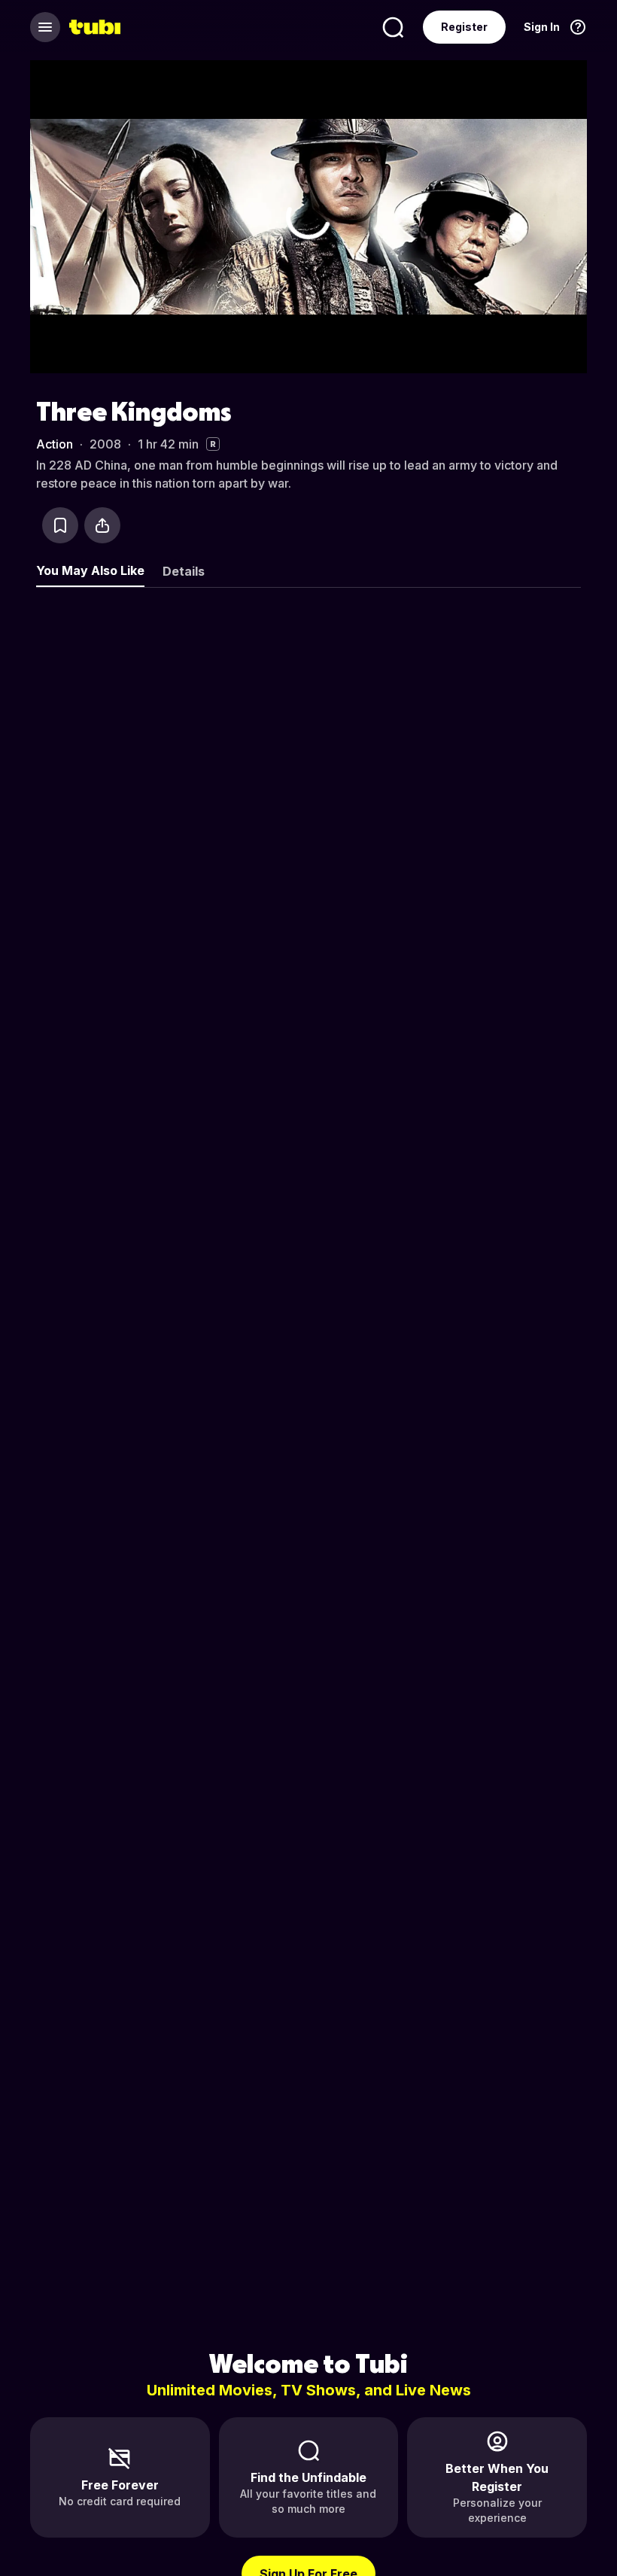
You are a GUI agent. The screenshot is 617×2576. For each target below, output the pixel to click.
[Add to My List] (60, 525)
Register (464, 27)
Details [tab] (184, 571)
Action (55, 444)
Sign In (542, 27)
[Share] (102, 525)
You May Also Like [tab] (90, 570)
